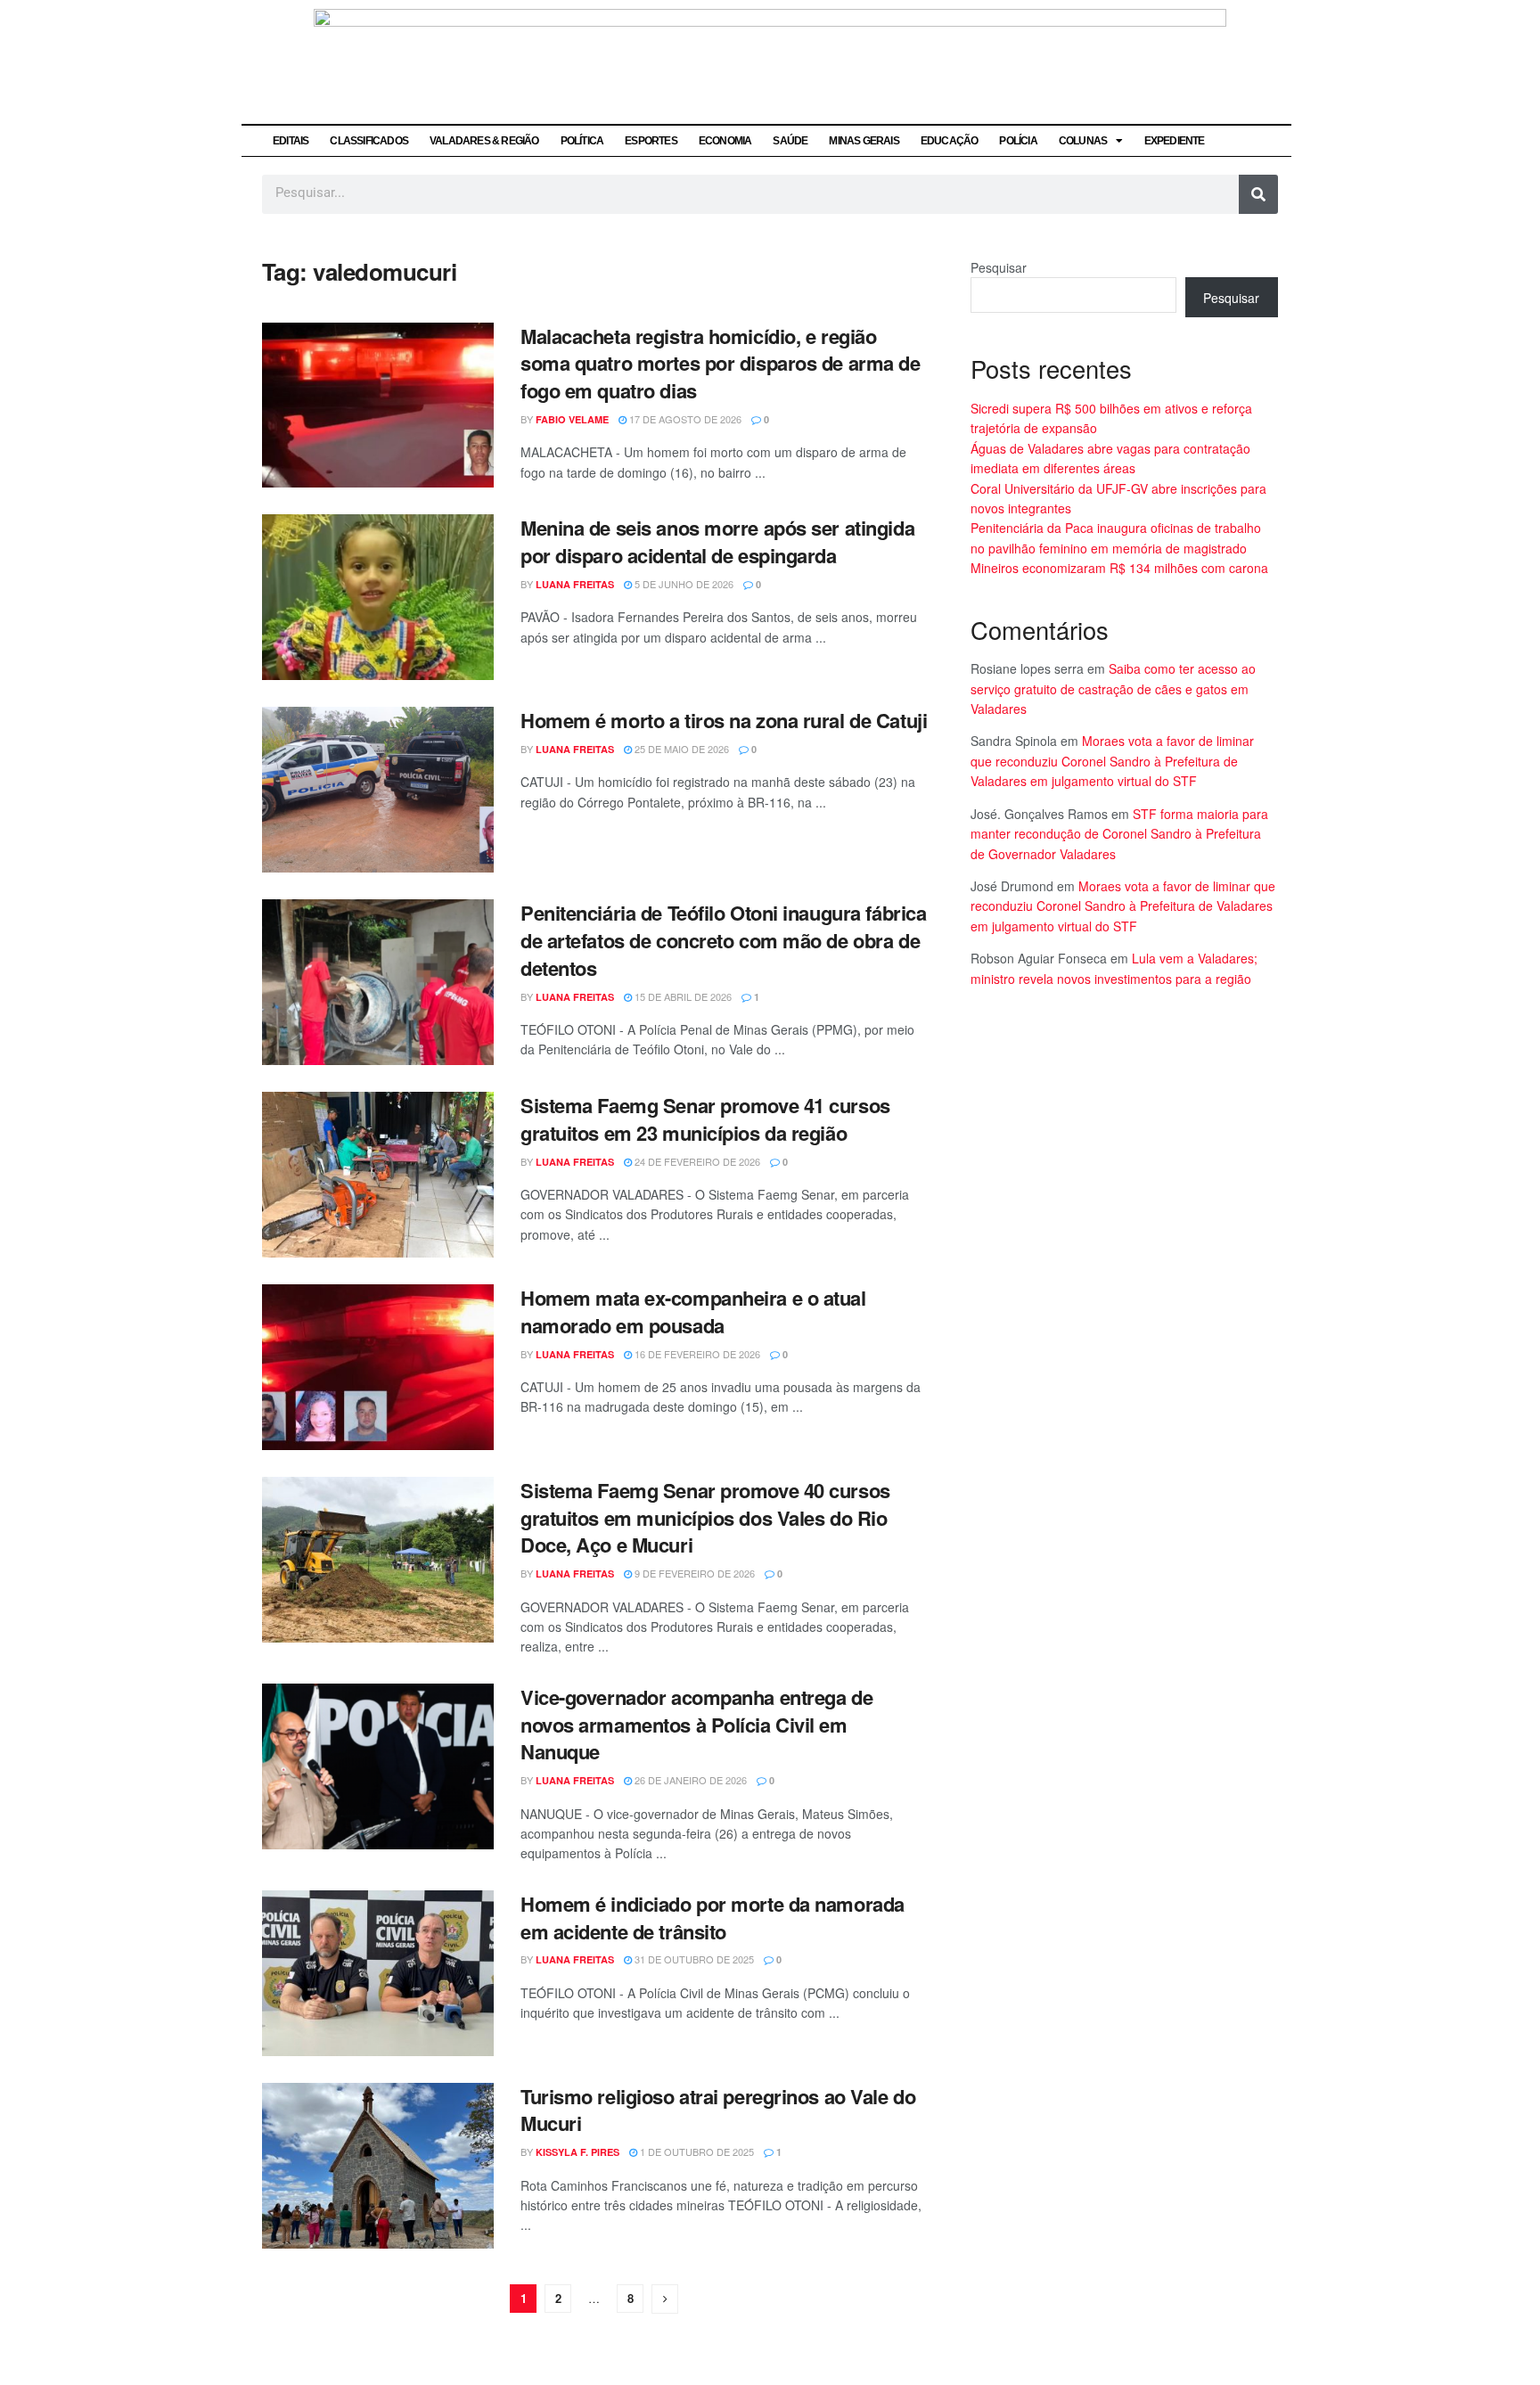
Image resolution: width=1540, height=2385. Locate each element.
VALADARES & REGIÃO (484, 141)
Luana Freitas (575, 584)
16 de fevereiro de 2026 (696, 1354)
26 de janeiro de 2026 (689, 1780)
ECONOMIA (725, 141)
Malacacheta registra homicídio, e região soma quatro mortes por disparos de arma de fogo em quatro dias (721, 364)
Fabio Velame (572, 419)
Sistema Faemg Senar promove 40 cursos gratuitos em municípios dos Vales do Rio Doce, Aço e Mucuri (705, 1518)
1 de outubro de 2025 (696, 2151)
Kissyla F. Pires (577, 2152)
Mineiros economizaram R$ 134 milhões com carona (1119, 568)
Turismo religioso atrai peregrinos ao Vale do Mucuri (718, 2110)
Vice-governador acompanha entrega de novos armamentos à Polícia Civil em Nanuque (696, 1725)
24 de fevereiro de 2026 (696, 1161)
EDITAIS (291, 141)
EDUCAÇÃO (950, 141)
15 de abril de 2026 (682, 996)
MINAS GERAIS (864, 141)
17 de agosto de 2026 (684, 419)
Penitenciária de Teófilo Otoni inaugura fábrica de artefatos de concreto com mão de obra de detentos (723, 940)
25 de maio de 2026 (680, 749)
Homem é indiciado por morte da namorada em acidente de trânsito (713, 1918)
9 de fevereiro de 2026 (693, 1573)
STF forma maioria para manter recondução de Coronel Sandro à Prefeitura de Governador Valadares (1119, 834)
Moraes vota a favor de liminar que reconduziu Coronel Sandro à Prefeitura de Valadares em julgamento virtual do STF (1112, 761)
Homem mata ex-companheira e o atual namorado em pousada (693, 1311)
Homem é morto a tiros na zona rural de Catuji (724, 720)
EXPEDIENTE (1175, 141)
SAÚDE (790, 141)
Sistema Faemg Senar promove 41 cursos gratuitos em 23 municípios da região (705, 1119)
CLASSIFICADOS (369, 141)
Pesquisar (999, 267)
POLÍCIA (1018, 141)
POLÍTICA (582, 141)
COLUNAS (1083, 141)
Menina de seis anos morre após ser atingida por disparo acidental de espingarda (717, 541)
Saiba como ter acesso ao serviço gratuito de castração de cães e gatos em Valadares (1113, 688)
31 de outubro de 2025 (693, 1959)
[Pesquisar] (1258, 194)
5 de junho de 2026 (683, 584)
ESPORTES (651, 141)
